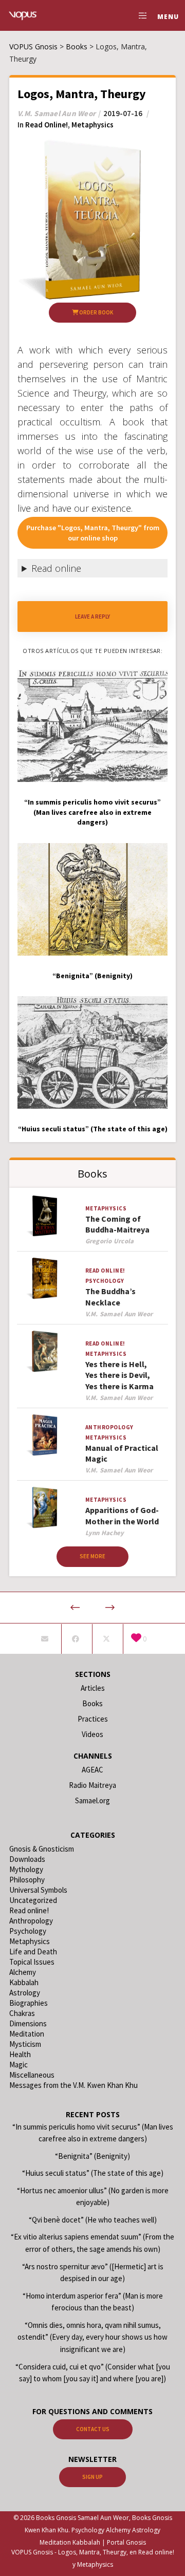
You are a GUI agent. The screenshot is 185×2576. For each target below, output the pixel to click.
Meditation (27, 2034)
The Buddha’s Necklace (110, 1296)
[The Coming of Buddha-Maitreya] (45, 1216)
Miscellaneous (32, 2075)
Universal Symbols (38, 1890)
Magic (18, 2065)
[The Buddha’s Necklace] (45, 1278)
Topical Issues (32, 1962)
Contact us (93, 2429)
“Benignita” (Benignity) (92, 2156)
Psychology (105, 1281)
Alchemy (23, 1972)
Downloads (27, 1859)
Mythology (26, 1869)
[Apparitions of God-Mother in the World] (45, 1508)
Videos (92, 1734)
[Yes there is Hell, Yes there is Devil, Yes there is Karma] (45, 1351)
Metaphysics (92, 125)
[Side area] (140, 15)
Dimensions (28, 2023)
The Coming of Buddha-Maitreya (117, 1224)
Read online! (47, 125)
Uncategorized (33, 1900)
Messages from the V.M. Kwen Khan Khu (73, 2085)
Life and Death (33, 1952)
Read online (56, 568)
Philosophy (27, 1880)
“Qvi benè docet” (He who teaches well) (93, 2220)
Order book (96, 312)
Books (92, 1703)
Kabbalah (24, 1982)
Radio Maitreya (92, 1785)
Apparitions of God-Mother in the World (122, 1515)
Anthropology (109, 1427)
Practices (93, 1719)
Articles (93, 1688)
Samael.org (92, 1800)
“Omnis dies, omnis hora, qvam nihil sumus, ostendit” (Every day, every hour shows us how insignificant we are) (92, 2337)
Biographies (29, 2003)
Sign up (92, 2477)
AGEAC (92, 1770)
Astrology (25, 1993)
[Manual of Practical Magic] (45, 1435)
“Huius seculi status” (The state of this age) (93, 2173)
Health (20, 2054)
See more (92, 1556)
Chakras (22, 2013)
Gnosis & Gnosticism (42, 1849)
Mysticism (25, 2044)
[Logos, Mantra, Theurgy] (45, 1639)
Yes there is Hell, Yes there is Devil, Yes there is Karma (119, 1375)
